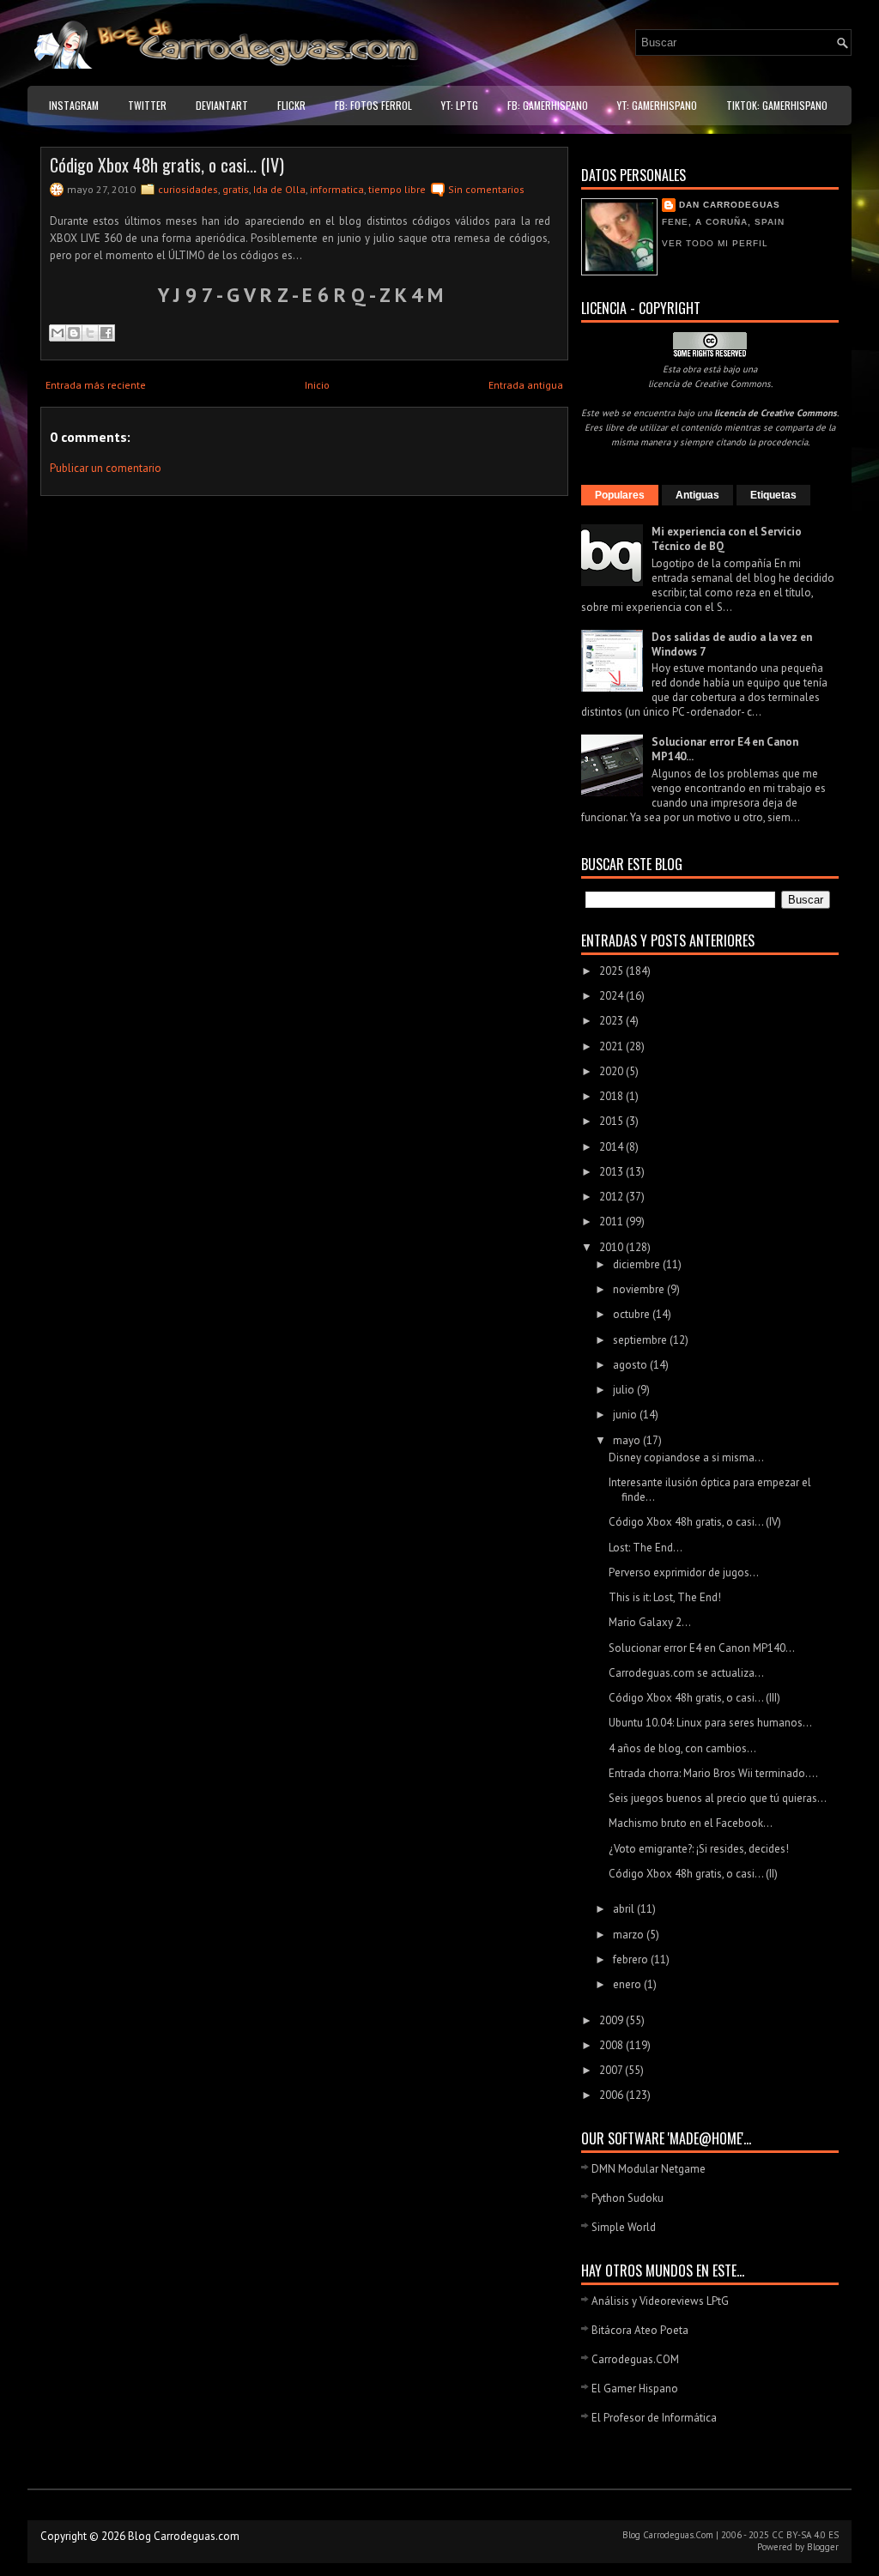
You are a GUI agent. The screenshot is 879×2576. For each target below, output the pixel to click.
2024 (612, 996)
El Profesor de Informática (654, 2418)
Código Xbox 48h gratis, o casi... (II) (693, 1874)
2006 (612, 2095)
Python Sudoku (627, 2198)
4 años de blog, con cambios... (682, 1748)
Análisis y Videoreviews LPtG (660, 2301)
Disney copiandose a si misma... (686, 1457)
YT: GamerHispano (657, 105)
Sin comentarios (486, 189)
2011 (612, 1221)
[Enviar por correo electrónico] (58, 333)
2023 (612, 1021)
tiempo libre (397, 189)
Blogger (823, 2547)
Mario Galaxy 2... (650, 1622)
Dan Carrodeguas (730, 205)
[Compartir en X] (90, 333)
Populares (620, 495)
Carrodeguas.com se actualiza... (686, 1673)
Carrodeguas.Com (678, 2535)
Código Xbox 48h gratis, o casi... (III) (694, 1698)
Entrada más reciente (96, 385)
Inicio (317, 385)
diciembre (638, 1264)
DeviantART (222, 105)
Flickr (291, 105)
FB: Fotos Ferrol (373, 105)
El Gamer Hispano (635, 2389)
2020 (612, 1071)
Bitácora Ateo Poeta (640, 2330)
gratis (236, 189)
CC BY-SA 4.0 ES (805, 2535)
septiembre (641, 1340)
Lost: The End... (646, 1548)
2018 (612, 1096)
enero (628, 1984)
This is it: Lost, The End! (665, 1597)
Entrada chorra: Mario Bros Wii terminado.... (713, 1773)
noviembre (640, 1289)
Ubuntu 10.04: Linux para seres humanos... (710, 1723)
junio (626, 1415)
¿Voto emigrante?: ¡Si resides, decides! (699, 1849)
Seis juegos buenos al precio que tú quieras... (718, 1798)
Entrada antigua (526, 385)
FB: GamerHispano (548, 105)
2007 (612, 2070)
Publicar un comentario (106, 468)
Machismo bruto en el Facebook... (691, 1823)
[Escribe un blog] (74, 333)
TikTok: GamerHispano (777, 105)
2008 (612, 2045)
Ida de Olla (279, 189)
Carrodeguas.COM (635, 2359)
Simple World (624, 2227)
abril (625, 1909)
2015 (612, 1121)
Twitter (147, 105)
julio (625, 1390)
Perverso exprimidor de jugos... (684, 1572)
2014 (612, 1147)
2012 (612, 1197)
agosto (631, 1365)
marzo (630, 1935)
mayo (628, 1440)
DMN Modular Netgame (649, 2169)
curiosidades (188, 189)
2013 (612, 1172)
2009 (612, 2020)
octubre (633, 1314)
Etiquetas (773, 495)
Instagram (74, 105)
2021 (612, 1046)
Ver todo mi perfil (715, 243)
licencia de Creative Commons (709, 384)
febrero (632, 1959)
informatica (337, 189)
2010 (612, 1247)
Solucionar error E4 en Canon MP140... (702, 1648)
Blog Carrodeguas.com (184, 2536)
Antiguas (697, 495)
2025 (612, 971)
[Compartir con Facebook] (106, 333)
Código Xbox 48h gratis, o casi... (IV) (167, 165)
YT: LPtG (460, 105)
